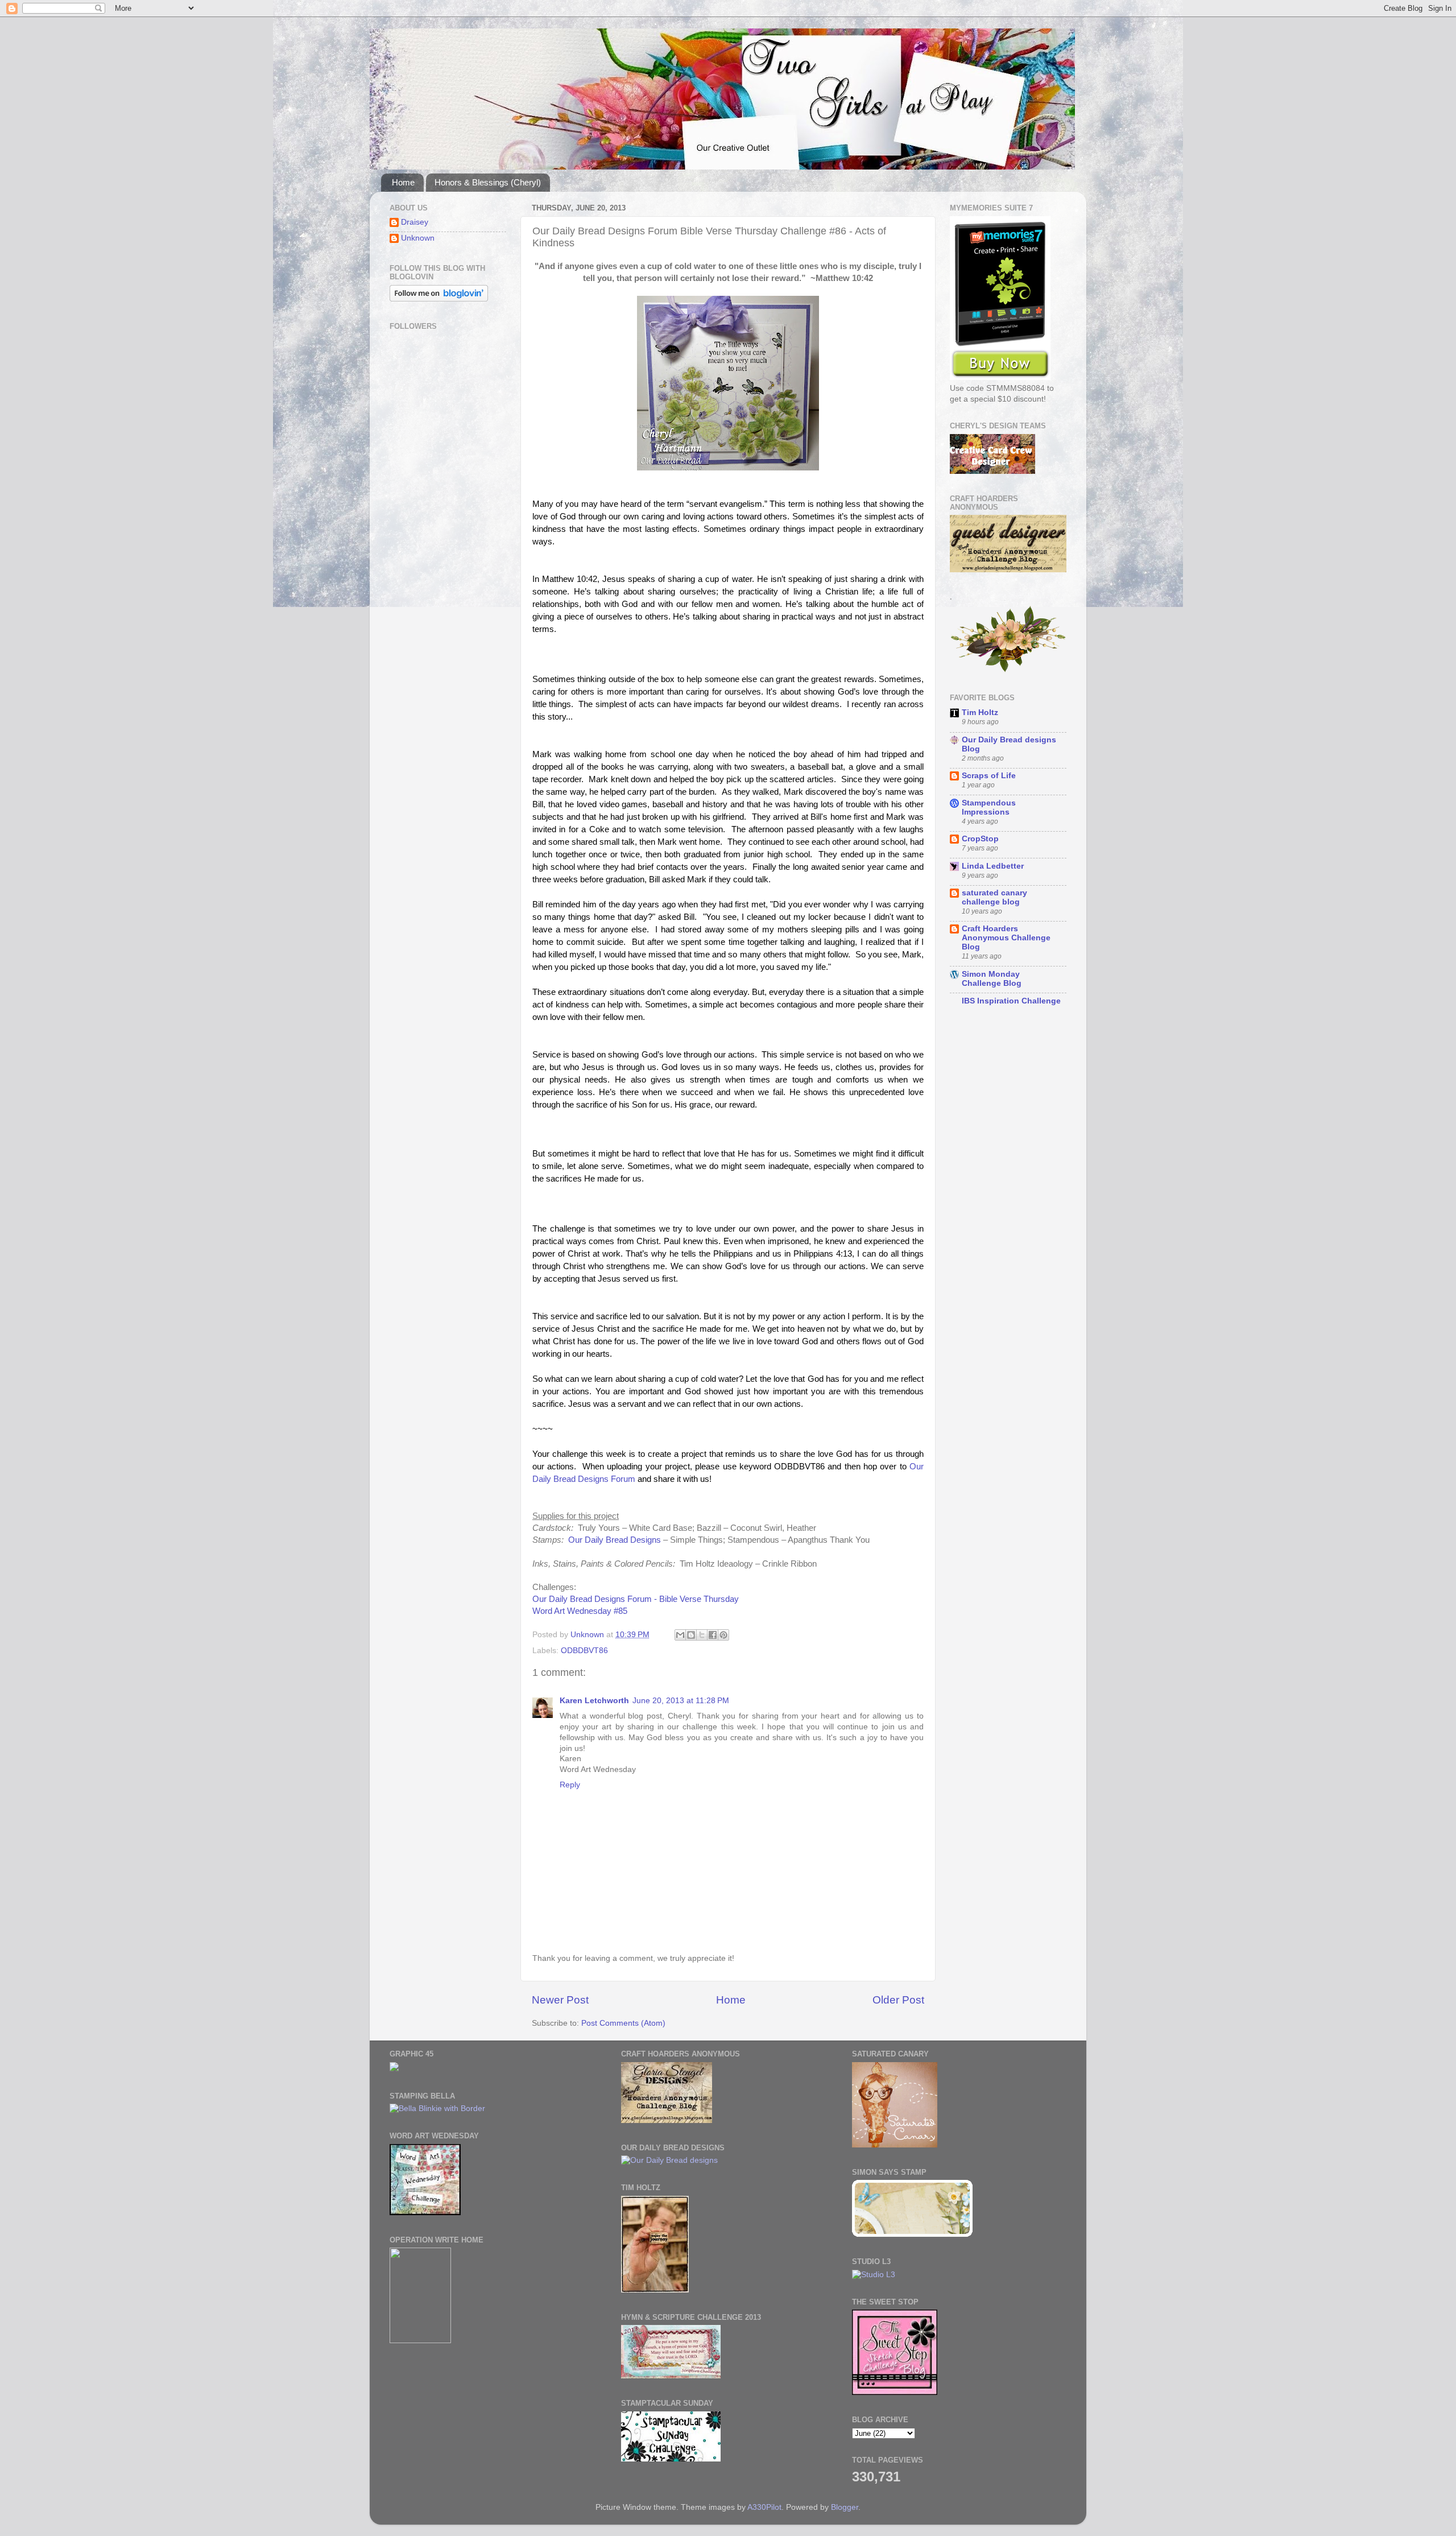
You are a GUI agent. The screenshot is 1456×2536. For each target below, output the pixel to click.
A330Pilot (764, 2507)
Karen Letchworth (594, 1701)
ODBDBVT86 (584, 1651)
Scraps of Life (989, 776)
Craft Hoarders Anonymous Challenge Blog (1006, 938)
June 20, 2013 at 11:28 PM (681, 1701)
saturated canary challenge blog (994, 897)
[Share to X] (702, 1635)
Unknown (418, 238)
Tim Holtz (980, 713)
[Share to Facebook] (713, 1635)
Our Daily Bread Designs (615, 1540)
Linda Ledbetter (993, 866)
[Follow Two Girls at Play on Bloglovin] (439, 299)
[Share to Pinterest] (723, 1635)
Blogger (845, 2507)
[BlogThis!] (691, 1635)
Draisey (415, 222)
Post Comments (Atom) (623, 2023)
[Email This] (680, 1635)
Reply (570, 1785)
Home (403, 182)
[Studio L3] (874, 2275)
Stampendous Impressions (989, 808)
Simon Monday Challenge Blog (992, 979)
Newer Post (560, 2000)
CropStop (980, 839)
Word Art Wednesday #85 (580, 1611)
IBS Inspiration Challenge (1011, 1001)
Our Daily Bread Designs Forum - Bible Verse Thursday (636, 1599)
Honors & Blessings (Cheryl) (488, 182)
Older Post (898, 2000)
